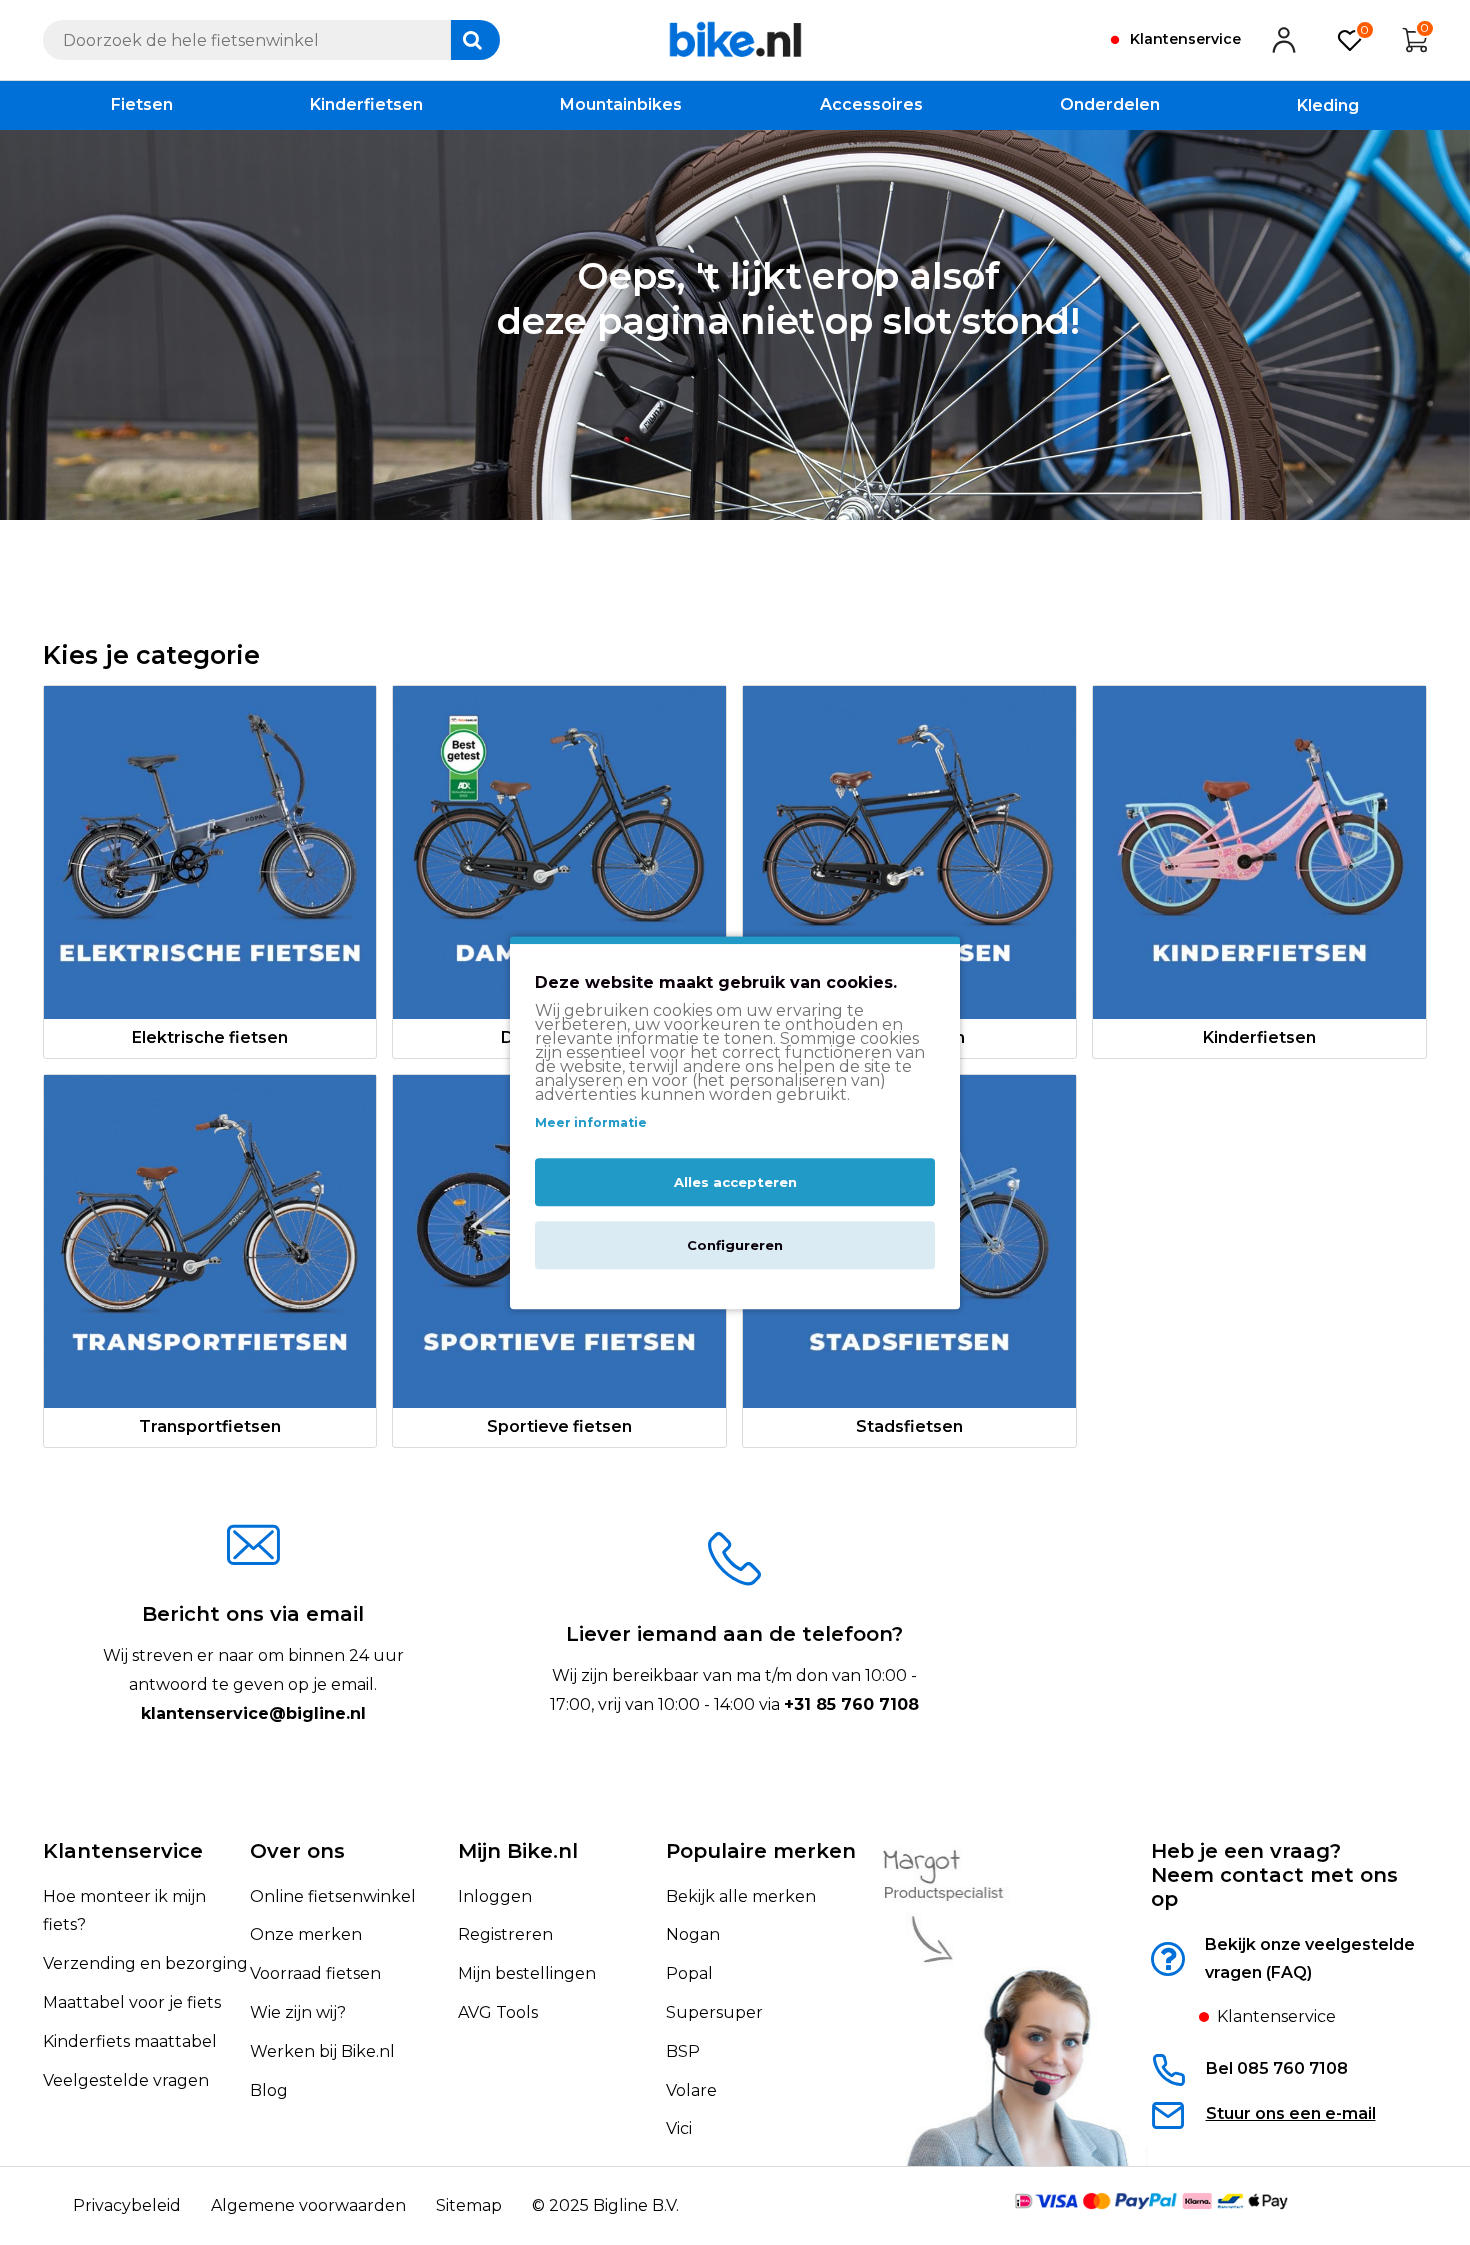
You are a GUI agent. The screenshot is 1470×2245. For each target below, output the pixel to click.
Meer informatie (591, 1122)
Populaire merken (761, 1851)
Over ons (297, 1851)
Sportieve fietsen (559, 1426)
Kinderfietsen (1259, 1037)
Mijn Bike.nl (518, 1851)
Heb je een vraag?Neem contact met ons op (1274, 1875)
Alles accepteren (735, 1182)
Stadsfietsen (909, 1426)
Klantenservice (123, 1851)
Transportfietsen (210, 1426)
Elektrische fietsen (210, 1037)
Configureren (735, 1245)
